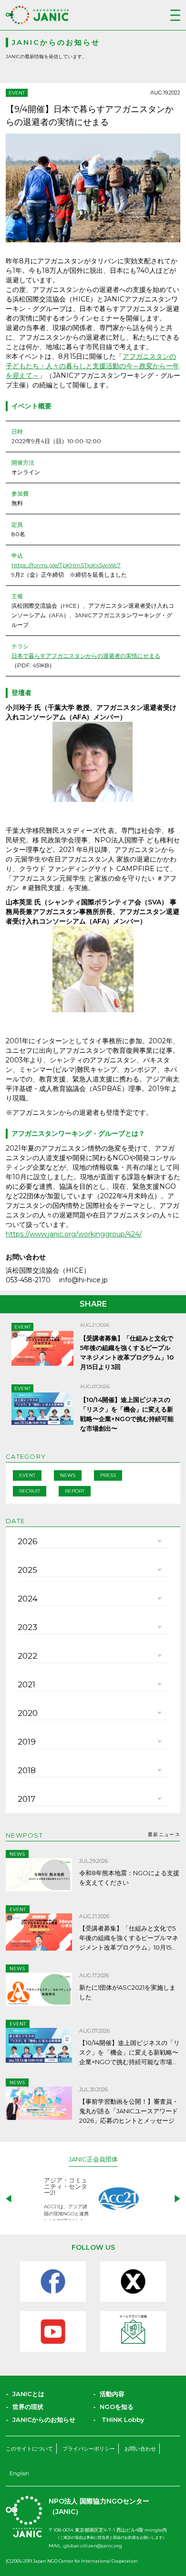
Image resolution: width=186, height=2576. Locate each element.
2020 (28, 1713)
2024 (28, 1599)
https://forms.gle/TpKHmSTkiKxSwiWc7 (66, 565)
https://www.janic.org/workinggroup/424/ (74, 1234)
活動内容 (112, 2394)
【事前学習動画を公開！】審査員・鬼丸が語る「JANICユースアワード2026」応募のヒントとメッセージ (129, 2111)
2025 (27, 1570)
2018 (27, 1770)
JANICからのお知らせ (44, 2420)
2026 (28, 1541)
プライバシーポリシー (89, 2449)
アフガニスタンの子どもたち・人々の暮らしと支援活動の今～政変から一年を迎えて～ (93, 366)
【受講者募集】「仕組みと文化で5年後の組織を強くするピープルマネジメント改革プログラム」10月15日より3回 (129, 1938)
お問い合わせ (140, 2449)
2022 (27, 1656)
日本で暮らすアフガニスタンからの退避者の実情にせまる (86, 656)
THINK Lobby (123, 2420)
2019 (27, 1742)
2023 (27, 1627)
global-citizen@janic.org (93, 2546)
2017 (26, 1799)
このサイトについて (29, 2449)
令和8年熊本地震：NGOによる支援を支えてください (129, 1878)
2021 (26, 1684)
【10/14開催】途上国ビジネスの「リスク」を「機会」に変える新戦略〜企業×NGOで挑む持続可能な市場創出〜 (129, 2053)
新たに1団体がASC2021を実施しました (127, 1992)
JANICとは (28, 2394)
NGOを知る (117, 2407)
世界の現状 (28, 2407)
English (19, 2473)
